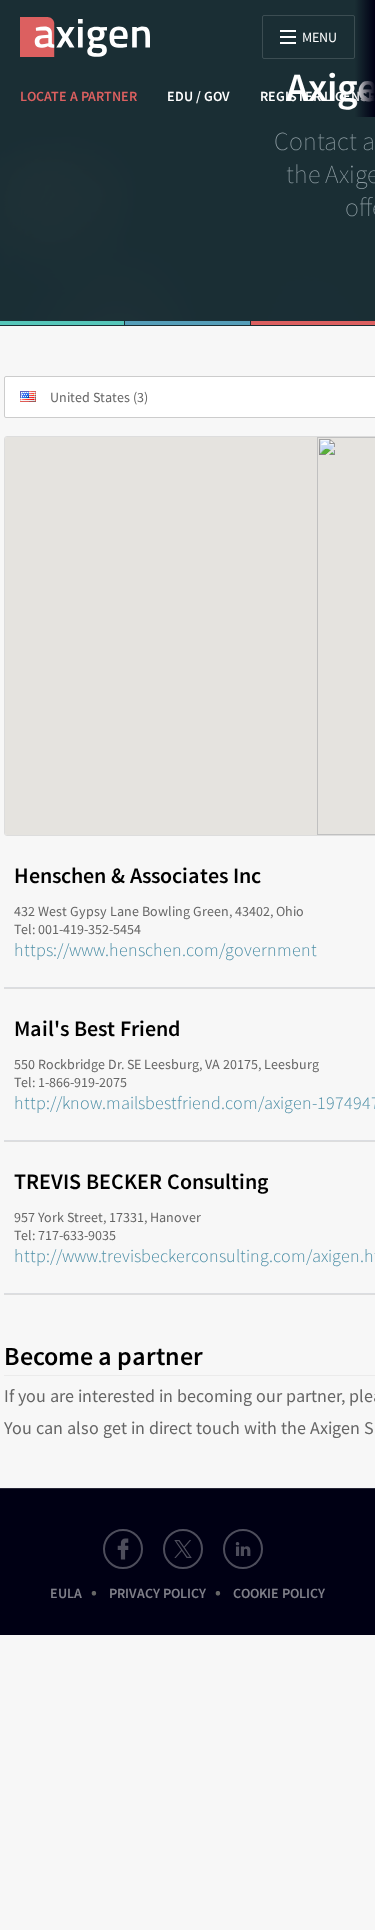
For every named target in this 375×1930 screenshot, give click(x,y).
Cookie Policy (279, 1593)
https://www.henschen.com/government (165, 949)
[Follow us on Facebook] (123, 1549)
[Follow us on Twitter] (183, 1549)
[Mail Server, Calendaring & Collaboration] (95, 37)
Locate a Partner (78, 96)
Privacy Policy (157, 1593)
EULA (66, 1593)
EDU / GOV (198, 96)
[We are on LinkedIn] (243, 1549)
